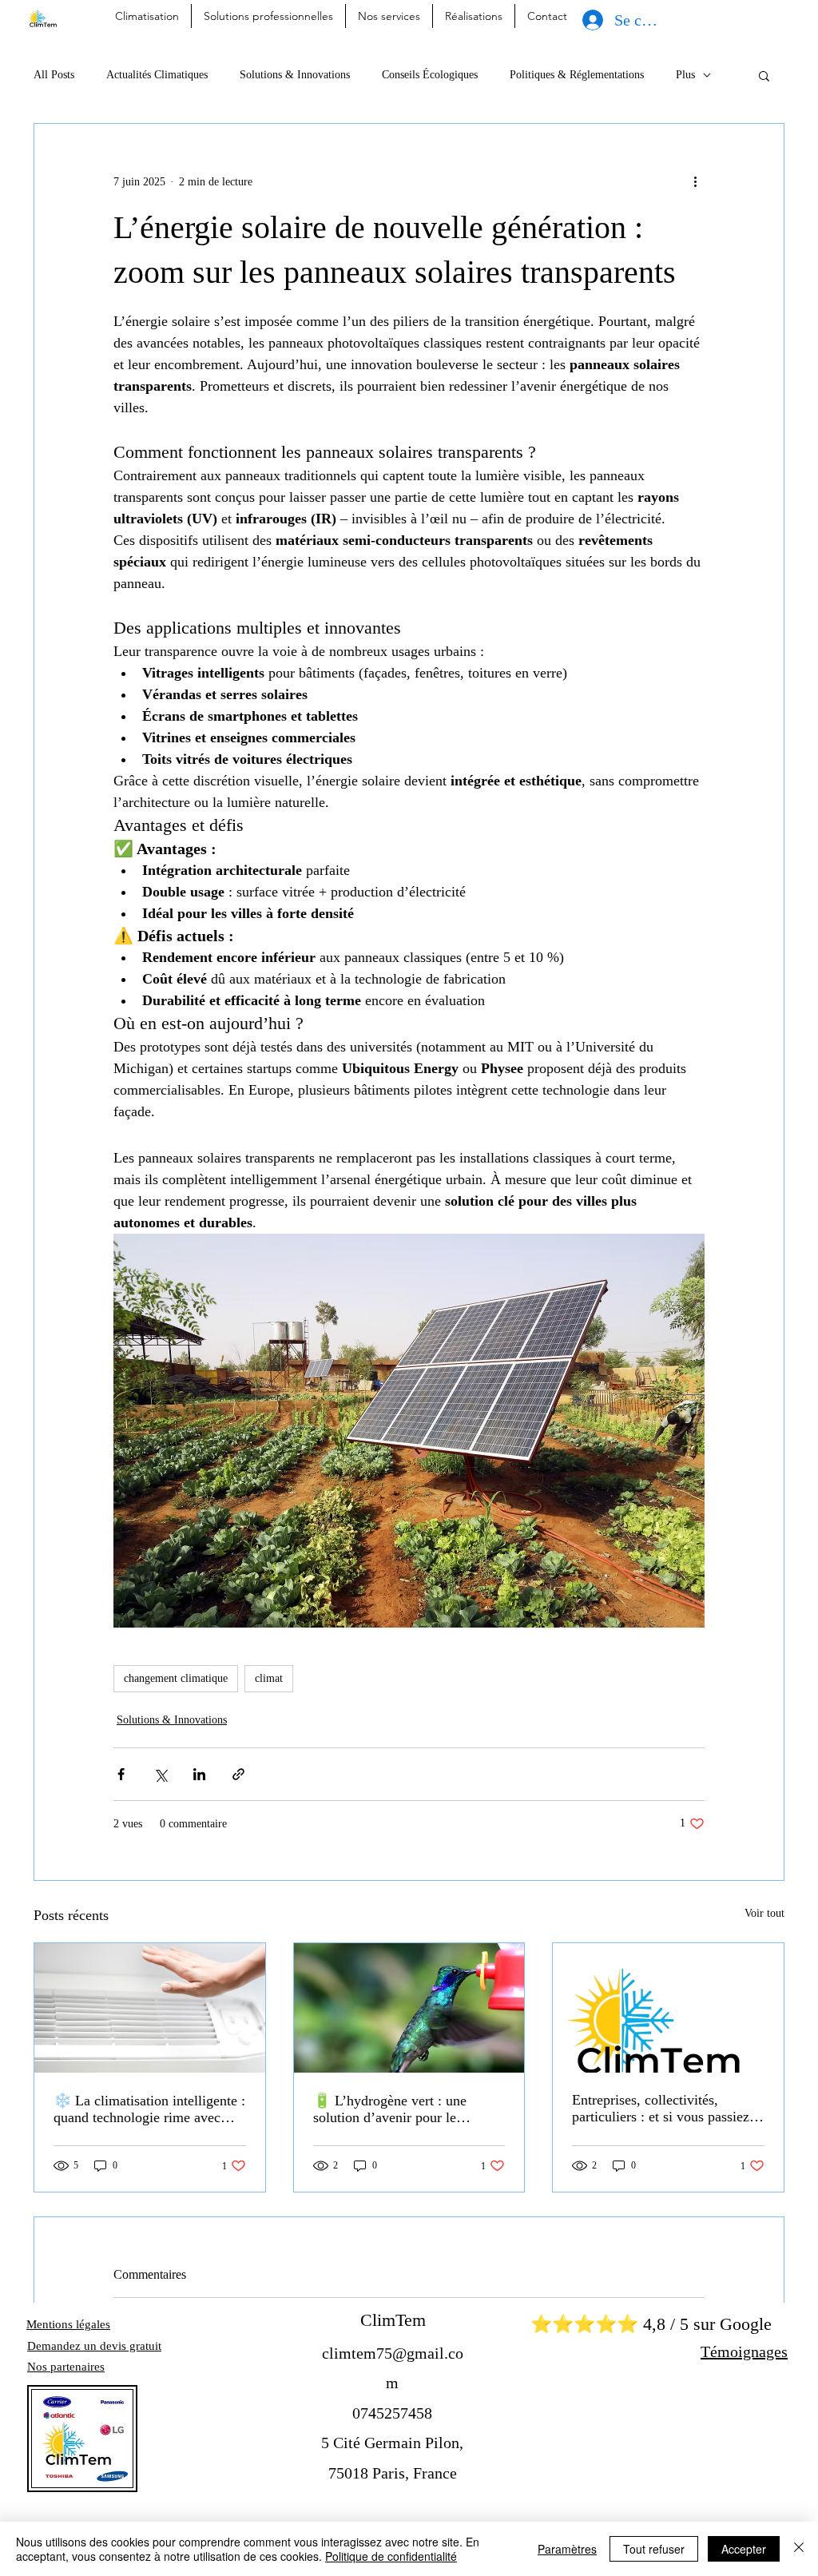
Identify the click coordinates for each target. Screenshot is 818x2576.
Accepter (744, 2549)
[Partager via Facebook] (121, 1774)
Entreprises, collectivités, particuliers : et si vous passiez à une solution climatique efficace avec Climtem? (666, 2109)
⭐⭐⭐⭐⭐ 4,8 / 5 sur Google (651, 2324)
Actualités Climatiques (157, 75)
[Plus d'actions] (695, 181)
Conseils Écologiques (430, 75)
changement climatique (176, 1678)
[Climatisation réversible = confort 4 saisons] (150, 2008)
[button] (764, 75)
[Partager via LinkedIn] (199, 1774)
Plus (685, 75)
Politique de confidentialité (391, 2556)
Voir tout (764, 1913)
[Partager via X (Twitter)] (160, 1774)
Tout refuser (654, 2549)
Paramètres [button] (567, 2549)
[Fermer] (799, 2549)
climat (269, 1678)
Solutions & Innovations (295, 75)
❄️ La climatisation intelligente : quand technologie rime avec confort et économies (149, 2109)
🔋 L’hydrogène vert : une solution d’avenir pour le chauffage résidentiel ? (390, 2109)
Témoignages (744, 2351)
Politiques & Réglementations (577, 75)
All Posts (54, 75)
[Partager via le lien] (238, 1774)
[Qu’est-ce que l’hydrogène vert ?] (409, 2008)
